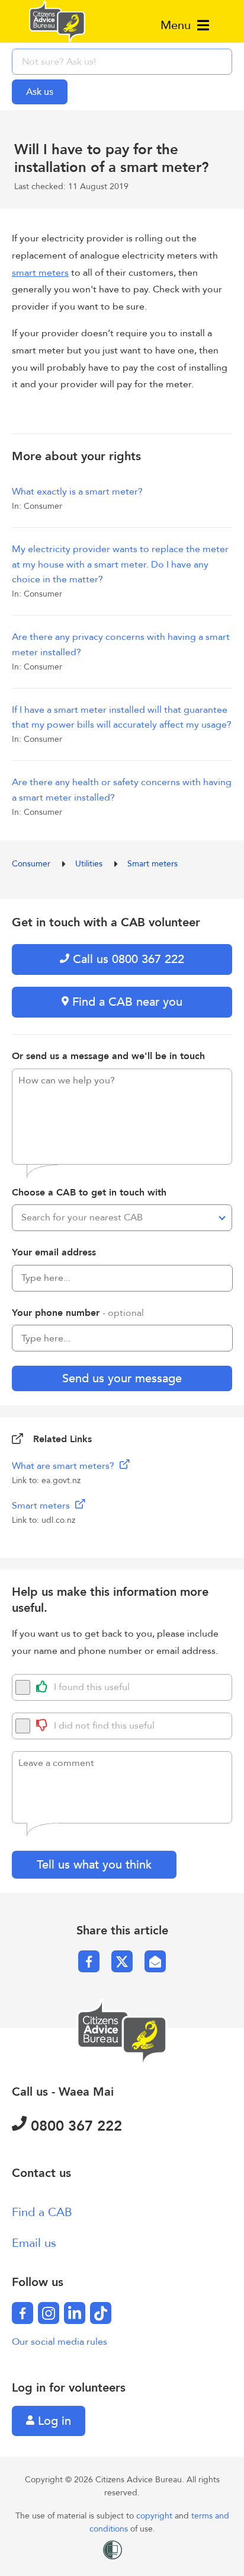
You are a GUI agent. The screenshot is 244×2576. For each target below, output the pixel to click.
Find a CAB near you (126, 1002)
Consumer (32, 864)
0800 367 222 (74, 2126)
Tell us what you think (94, 1865)
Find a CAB (42, 2212)
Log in (53, 2421)
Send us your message (122, 1378)
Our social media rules (60, 2342)
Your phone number (78, 1313)
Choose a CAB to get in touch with (89, 1193)
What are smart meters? (64, 1466)
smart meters (40, 273)
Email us (34, 2243)
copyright (155, 2516)
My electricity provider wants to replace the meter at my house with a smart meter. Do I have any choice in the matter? (120, 564)
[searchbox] (122, 62)
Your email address (54, 1252)
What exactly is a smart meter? (77, 492)
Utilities (90, 864)
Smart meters (152, 864)
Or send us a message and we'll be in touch (108, 1056)
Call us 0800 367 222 (127, 959)
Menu (177, 25)
